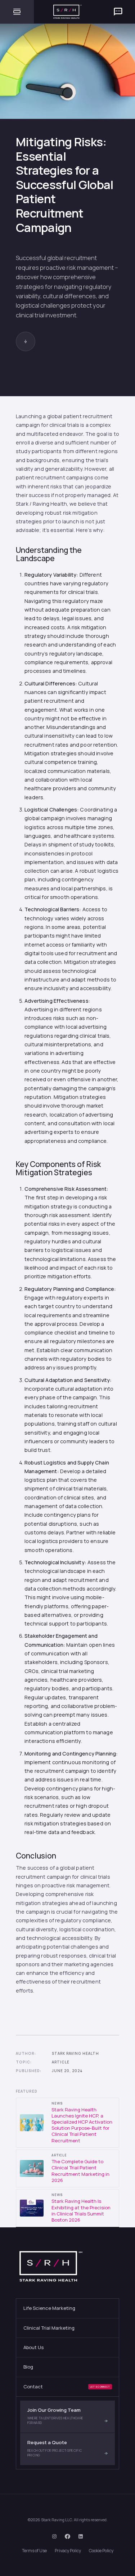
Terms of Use (34, 2551)
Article (61, 2062)
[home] (68, 12)
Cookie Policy (101, 2551)
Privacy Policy (68, 2551)
